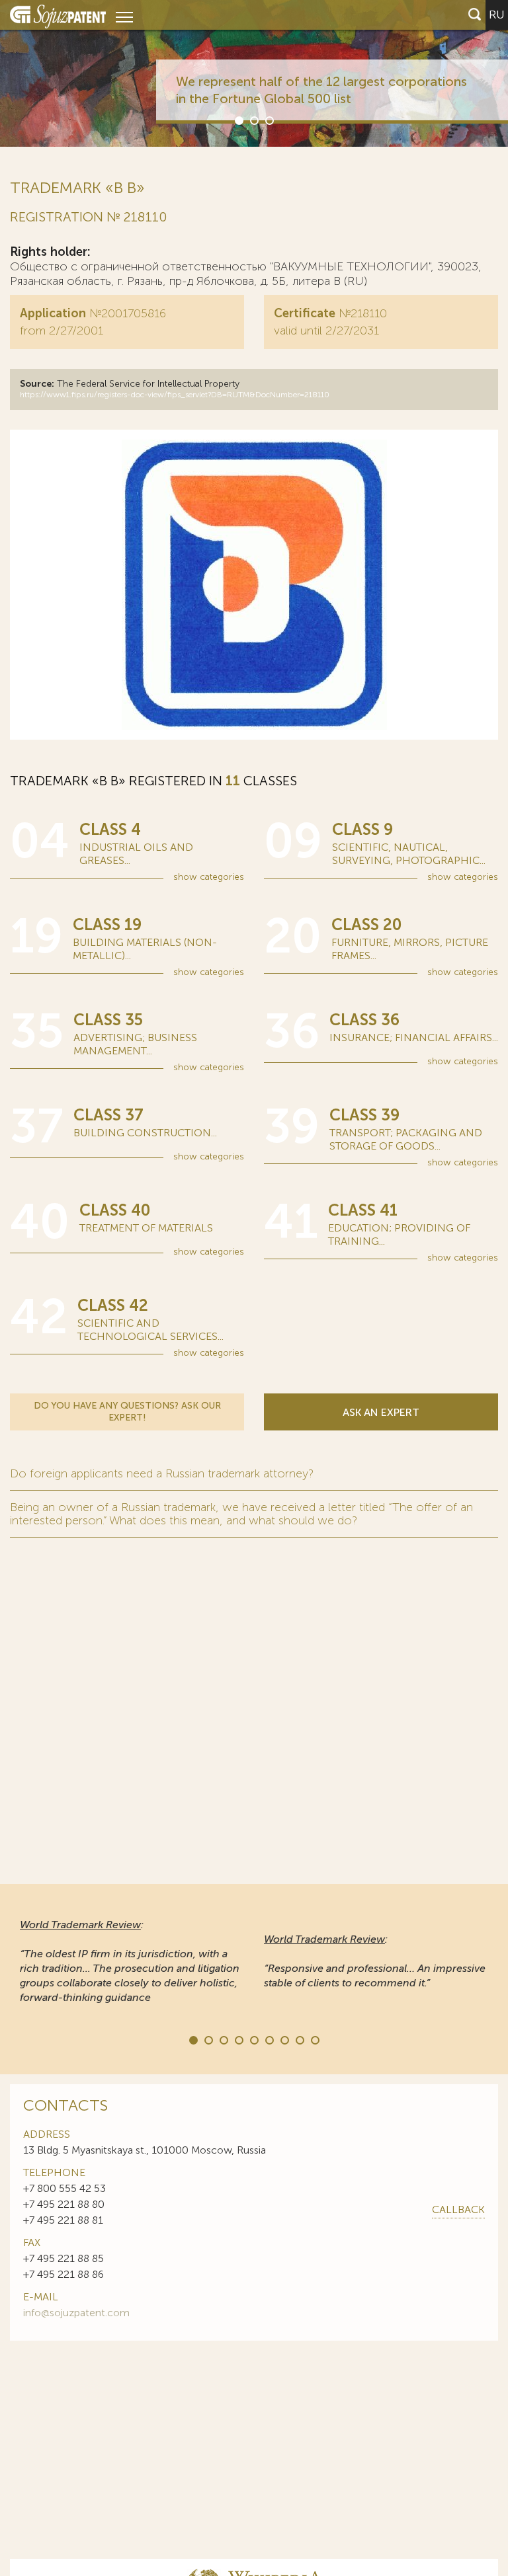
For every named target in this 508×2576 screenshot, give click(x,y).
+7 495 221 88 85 (63, 2258)
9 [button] (314, 2039)
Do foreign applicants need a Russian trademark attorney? (162, 1473)
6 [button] (269, 2039)
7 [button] (284, 2039)
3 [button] (269, 120)
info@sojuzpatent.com (76, 2313)
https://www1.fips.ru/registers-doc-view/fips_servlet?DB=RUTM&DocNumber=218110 (175, 395)
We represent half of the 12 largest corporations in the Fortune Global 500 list (321, 90)
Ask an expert (381, 1412)
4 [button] (238, 2039)
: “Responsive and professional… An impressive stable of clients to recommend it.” (375, 1961)
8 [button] (299, 2039)
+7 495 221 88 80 (64, 2204)
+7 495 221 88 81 (63, 2220)
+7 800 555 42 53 (64, 2188)
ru (497, 15)
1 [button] (238, 120)
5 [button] (253, 2039)
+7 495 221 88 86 (63, 2274)
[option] (254, 73)
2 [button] (253, 120)
